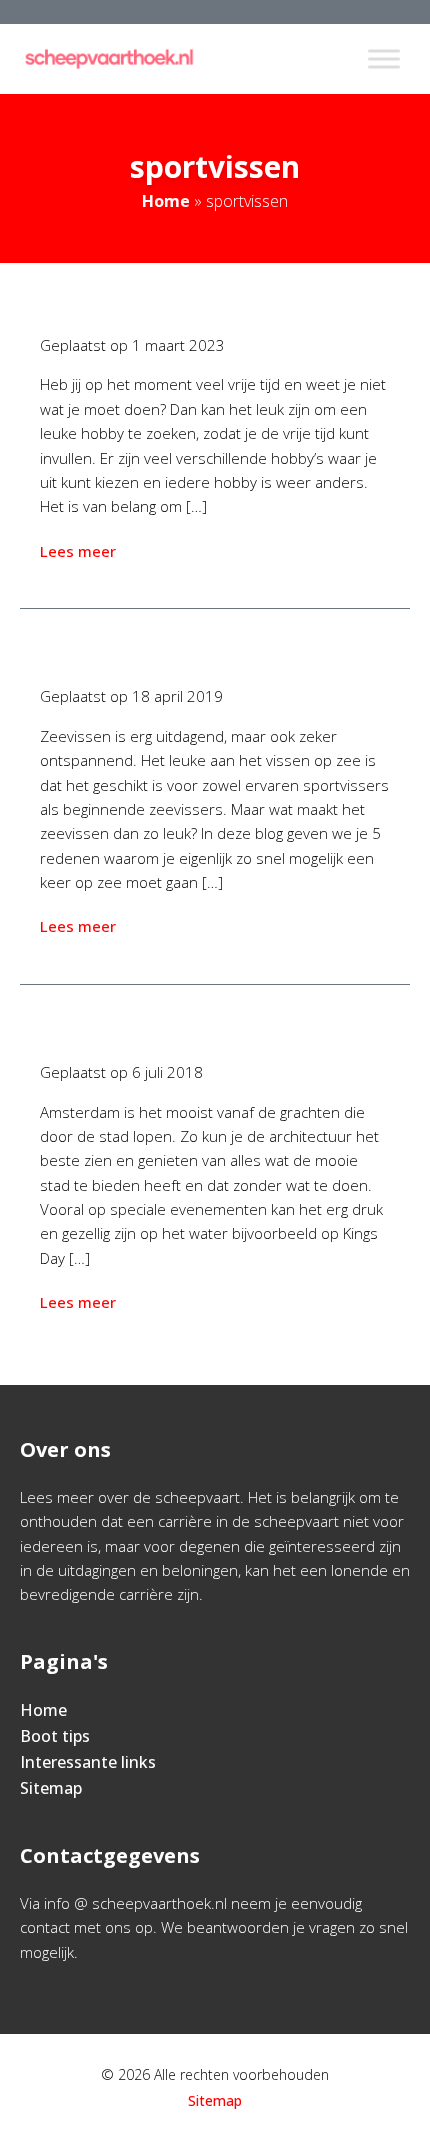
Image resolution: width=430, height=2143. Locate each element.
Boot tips (55, 1736)
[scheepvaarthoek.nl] (109, 59)
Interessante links (88, 1762)
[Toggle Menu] (384, 58)
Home (166, 201)
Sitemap (51, 1788)
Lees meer (78, 551)
